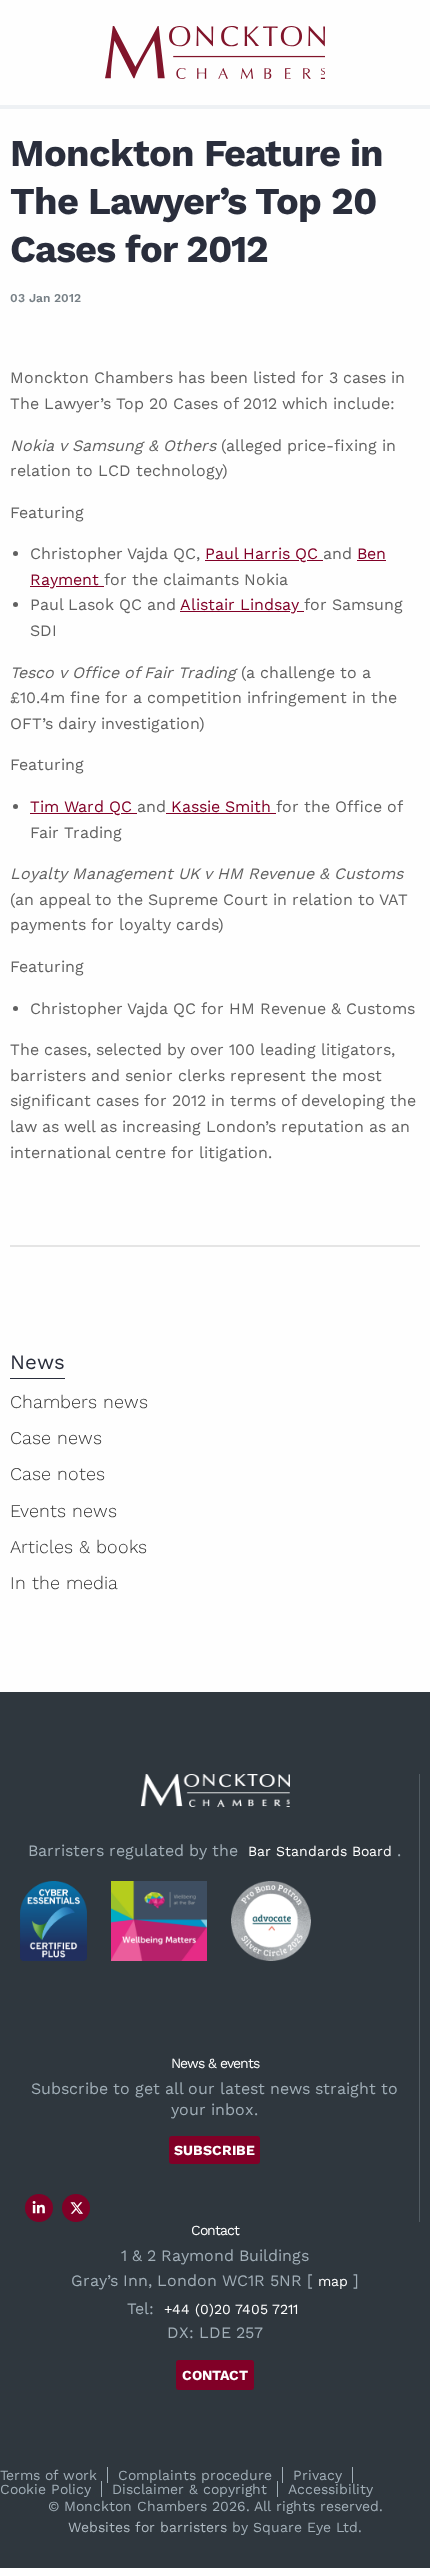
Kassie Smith (221, 806)
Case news (56, 1437)
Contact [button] (215, 2375)
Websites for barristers (147, 2527)
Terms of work (48, 2475)
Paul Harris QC (264, 553)
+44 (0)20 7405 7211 (231, 2309)
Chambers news (79, 1401)
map (333, 2281)
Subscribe (214, 2150)
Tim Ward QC (83, 806)
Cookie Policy (45, 2489)
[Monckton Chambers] (215, 52)
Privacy (317, 2475)
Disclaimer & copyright (189, 2489)
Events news (63, 1510)
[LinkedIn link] (39, 2208)
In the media (64, 1582)
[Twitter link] (77, 2208)
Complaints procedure (195, 2475)
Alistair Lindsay (242, 604)
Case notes (57, 1473)
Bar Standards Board (320, 1851)
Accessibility (330, 2489)
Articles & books (78, 1546)
